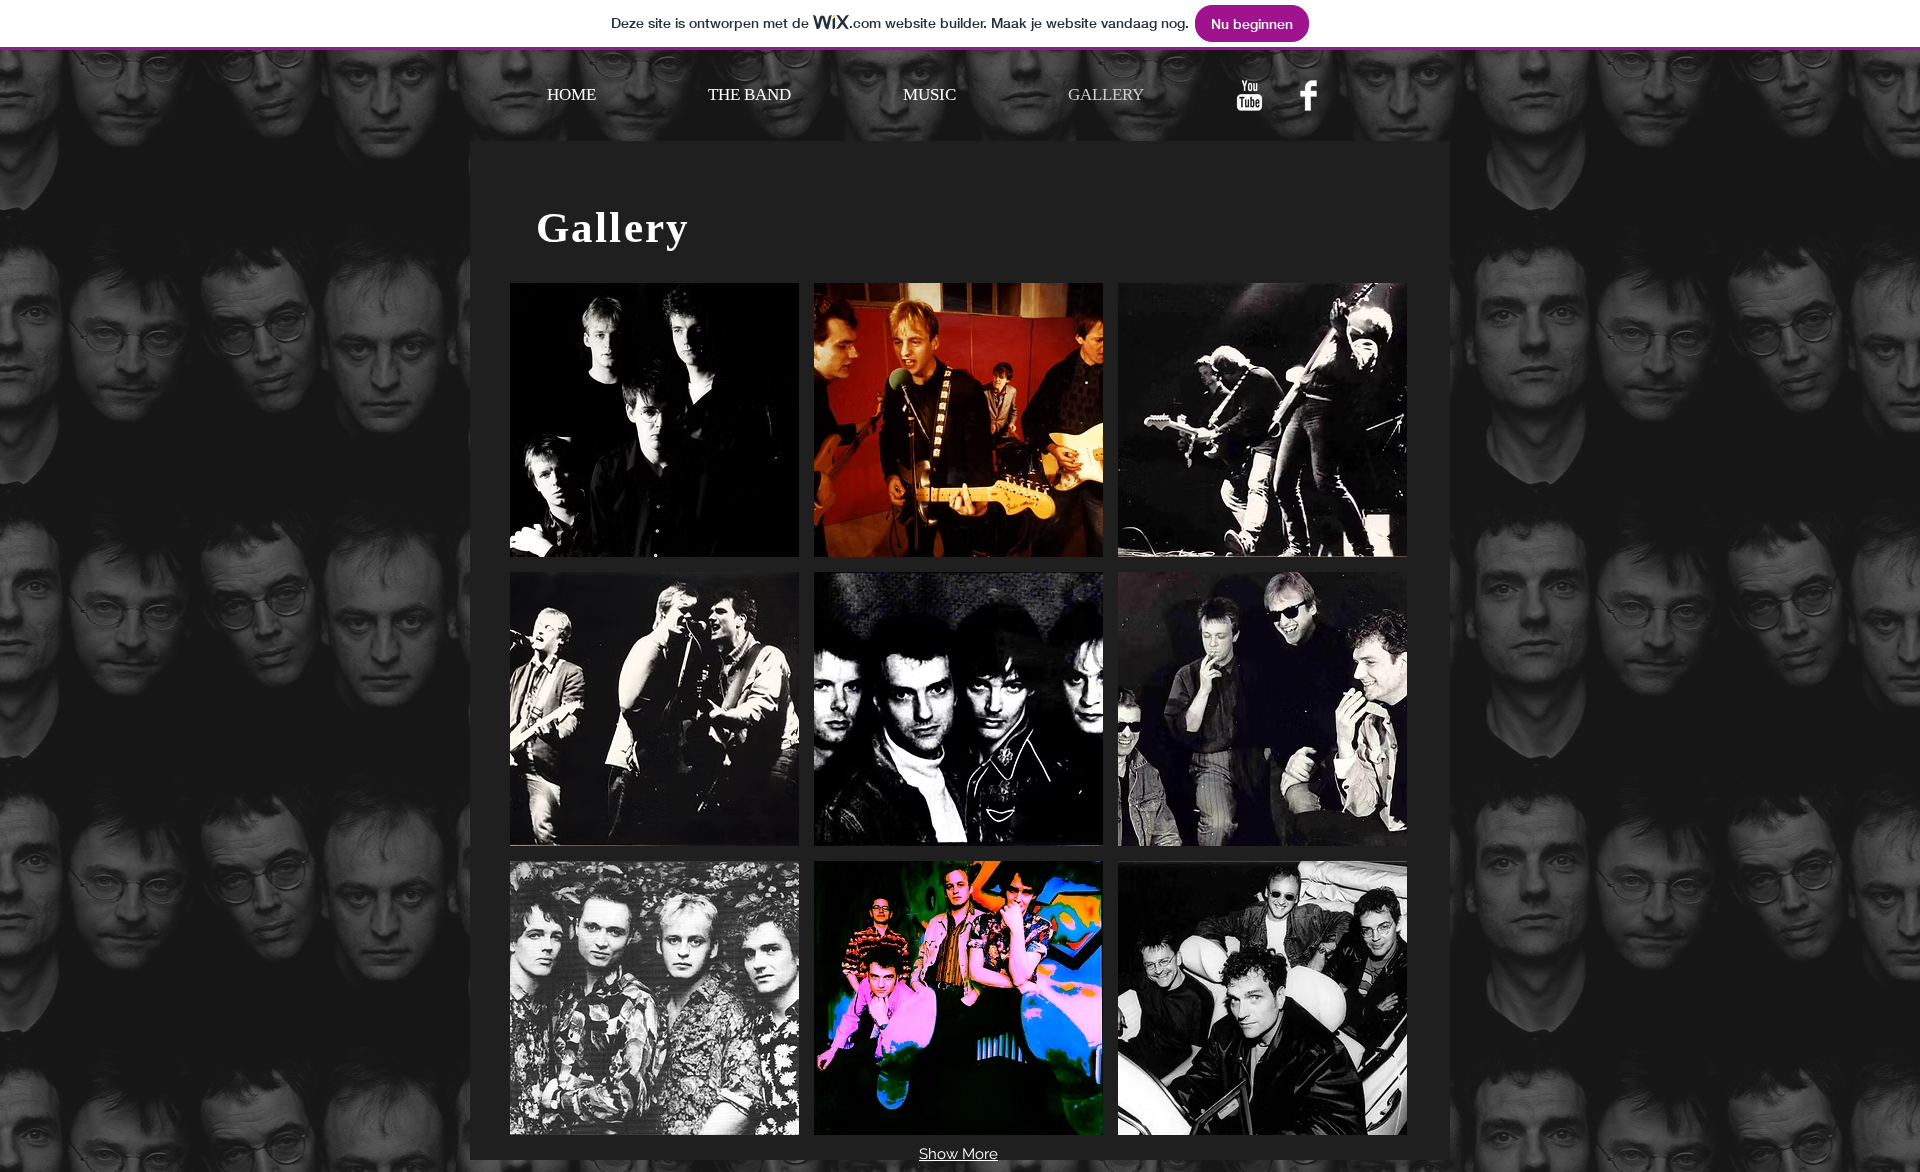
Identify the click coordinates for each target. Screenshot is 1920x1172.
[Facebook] (1308, 95)
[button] (654, 420)
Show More (958, 1154)
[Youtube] (1249, 95)
